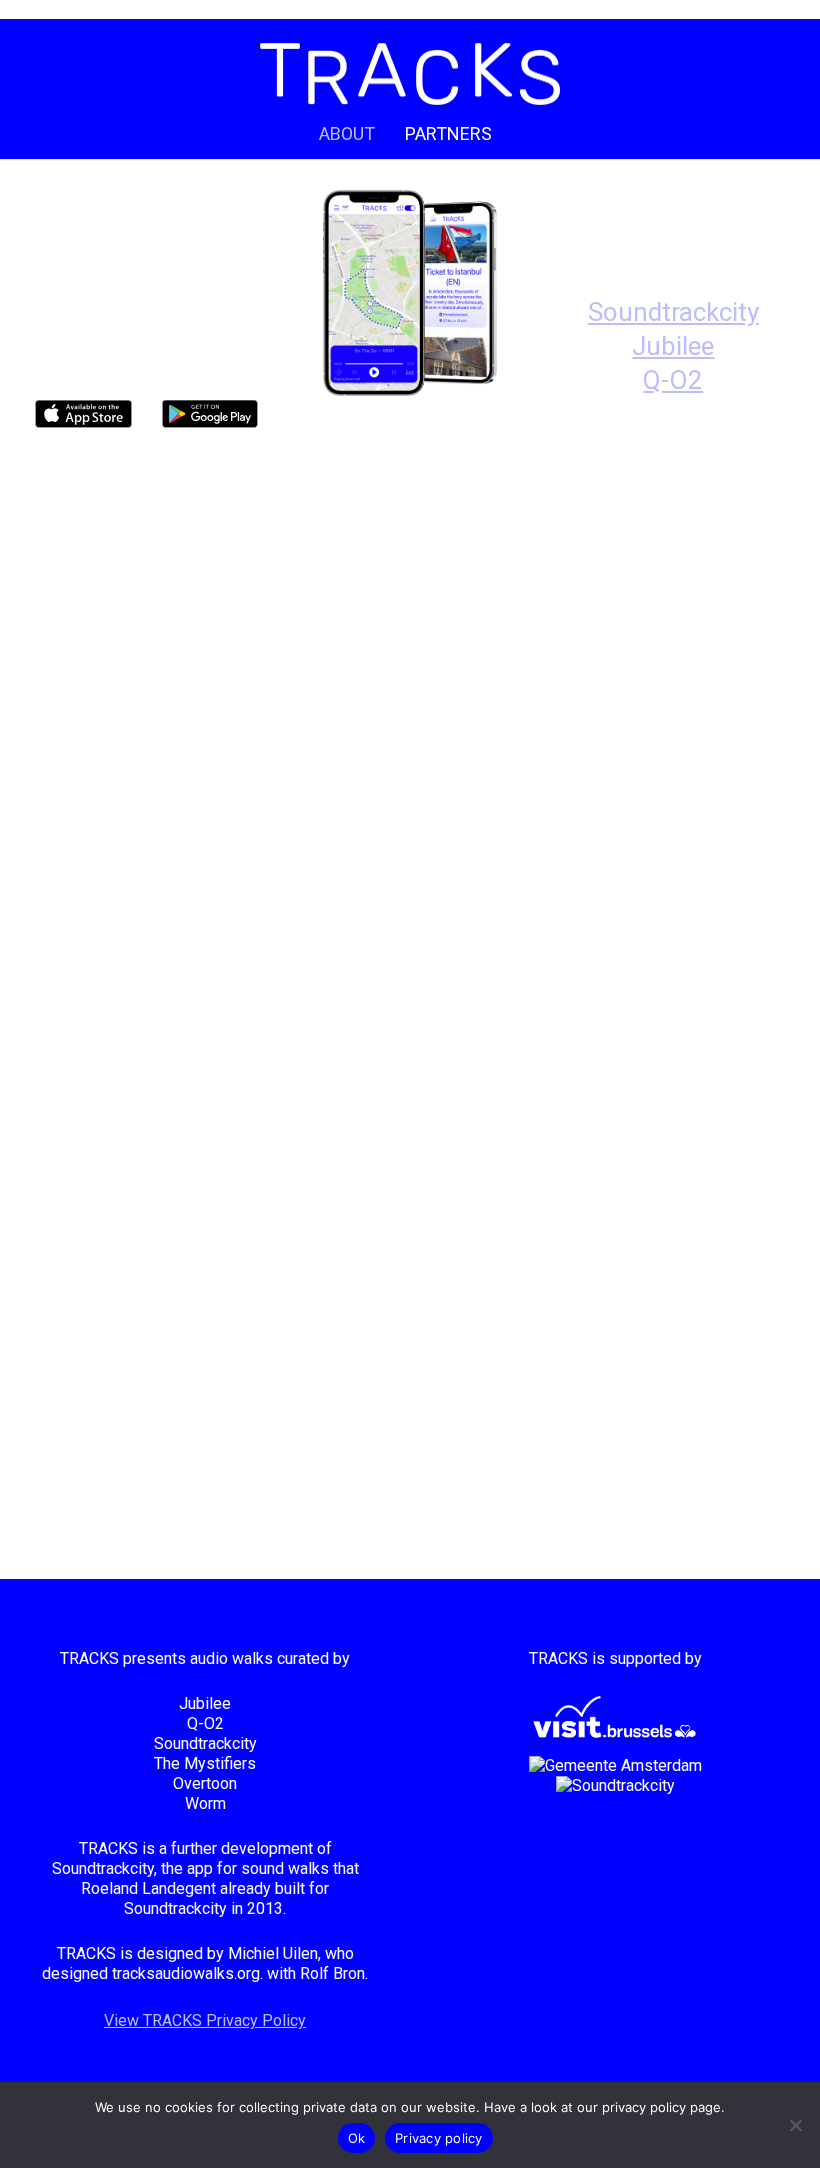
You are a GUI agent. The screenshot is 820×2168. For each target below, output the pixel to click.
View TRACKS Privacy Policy (205, 2020)
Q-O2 (673, 380)
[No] (795, 2125)
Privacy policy (439, 2138)
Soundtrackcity (673, 312)
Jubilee (673, 346)
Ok (357, 2138)
